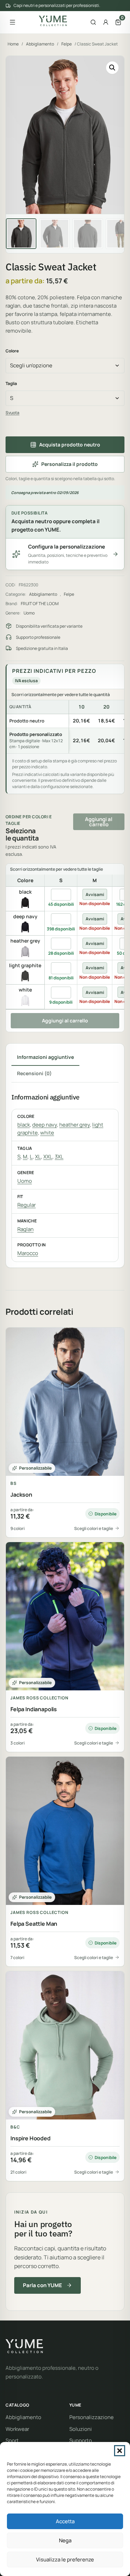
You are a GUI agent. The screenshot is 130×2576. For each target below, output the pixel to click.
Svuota (12, 413)
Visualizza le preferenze (65, 2560)
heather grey (75, 1125)
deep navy (45, 1125)
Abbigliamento (40, 44)
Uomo (29, 613)
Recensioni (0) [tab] (34, 1073)
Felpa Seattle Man (34, 1924)
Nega (65, 2540)
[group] (65, 727)
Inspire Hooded (31, 2138)
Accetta (65, 2521)
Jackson (21, 1495)
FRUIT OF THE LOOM (40, 604)
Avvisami (95, 894)
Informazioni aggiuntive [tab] (45, 1057)
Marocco (28, 1253)
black (24, 1125)
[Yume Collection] (53, 21)
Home (13, 44)
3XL (59, 1157)
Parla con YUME (42, 2285)
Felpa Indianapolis (34, 1709)
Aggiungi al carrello (99, 822)
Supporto (81, 2440)
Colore (12, 351)
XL (38, 1157)
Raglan (25, 1229)
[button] (120, 2451)
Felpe (67, 44)
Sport (12, 2440)
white (47, 1133)
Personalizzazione (92, 2417)
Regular (27, 1205)
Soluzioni (81, 2429)
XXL (48, 1157)
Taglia (11, 383)
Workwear (17, 2429)
